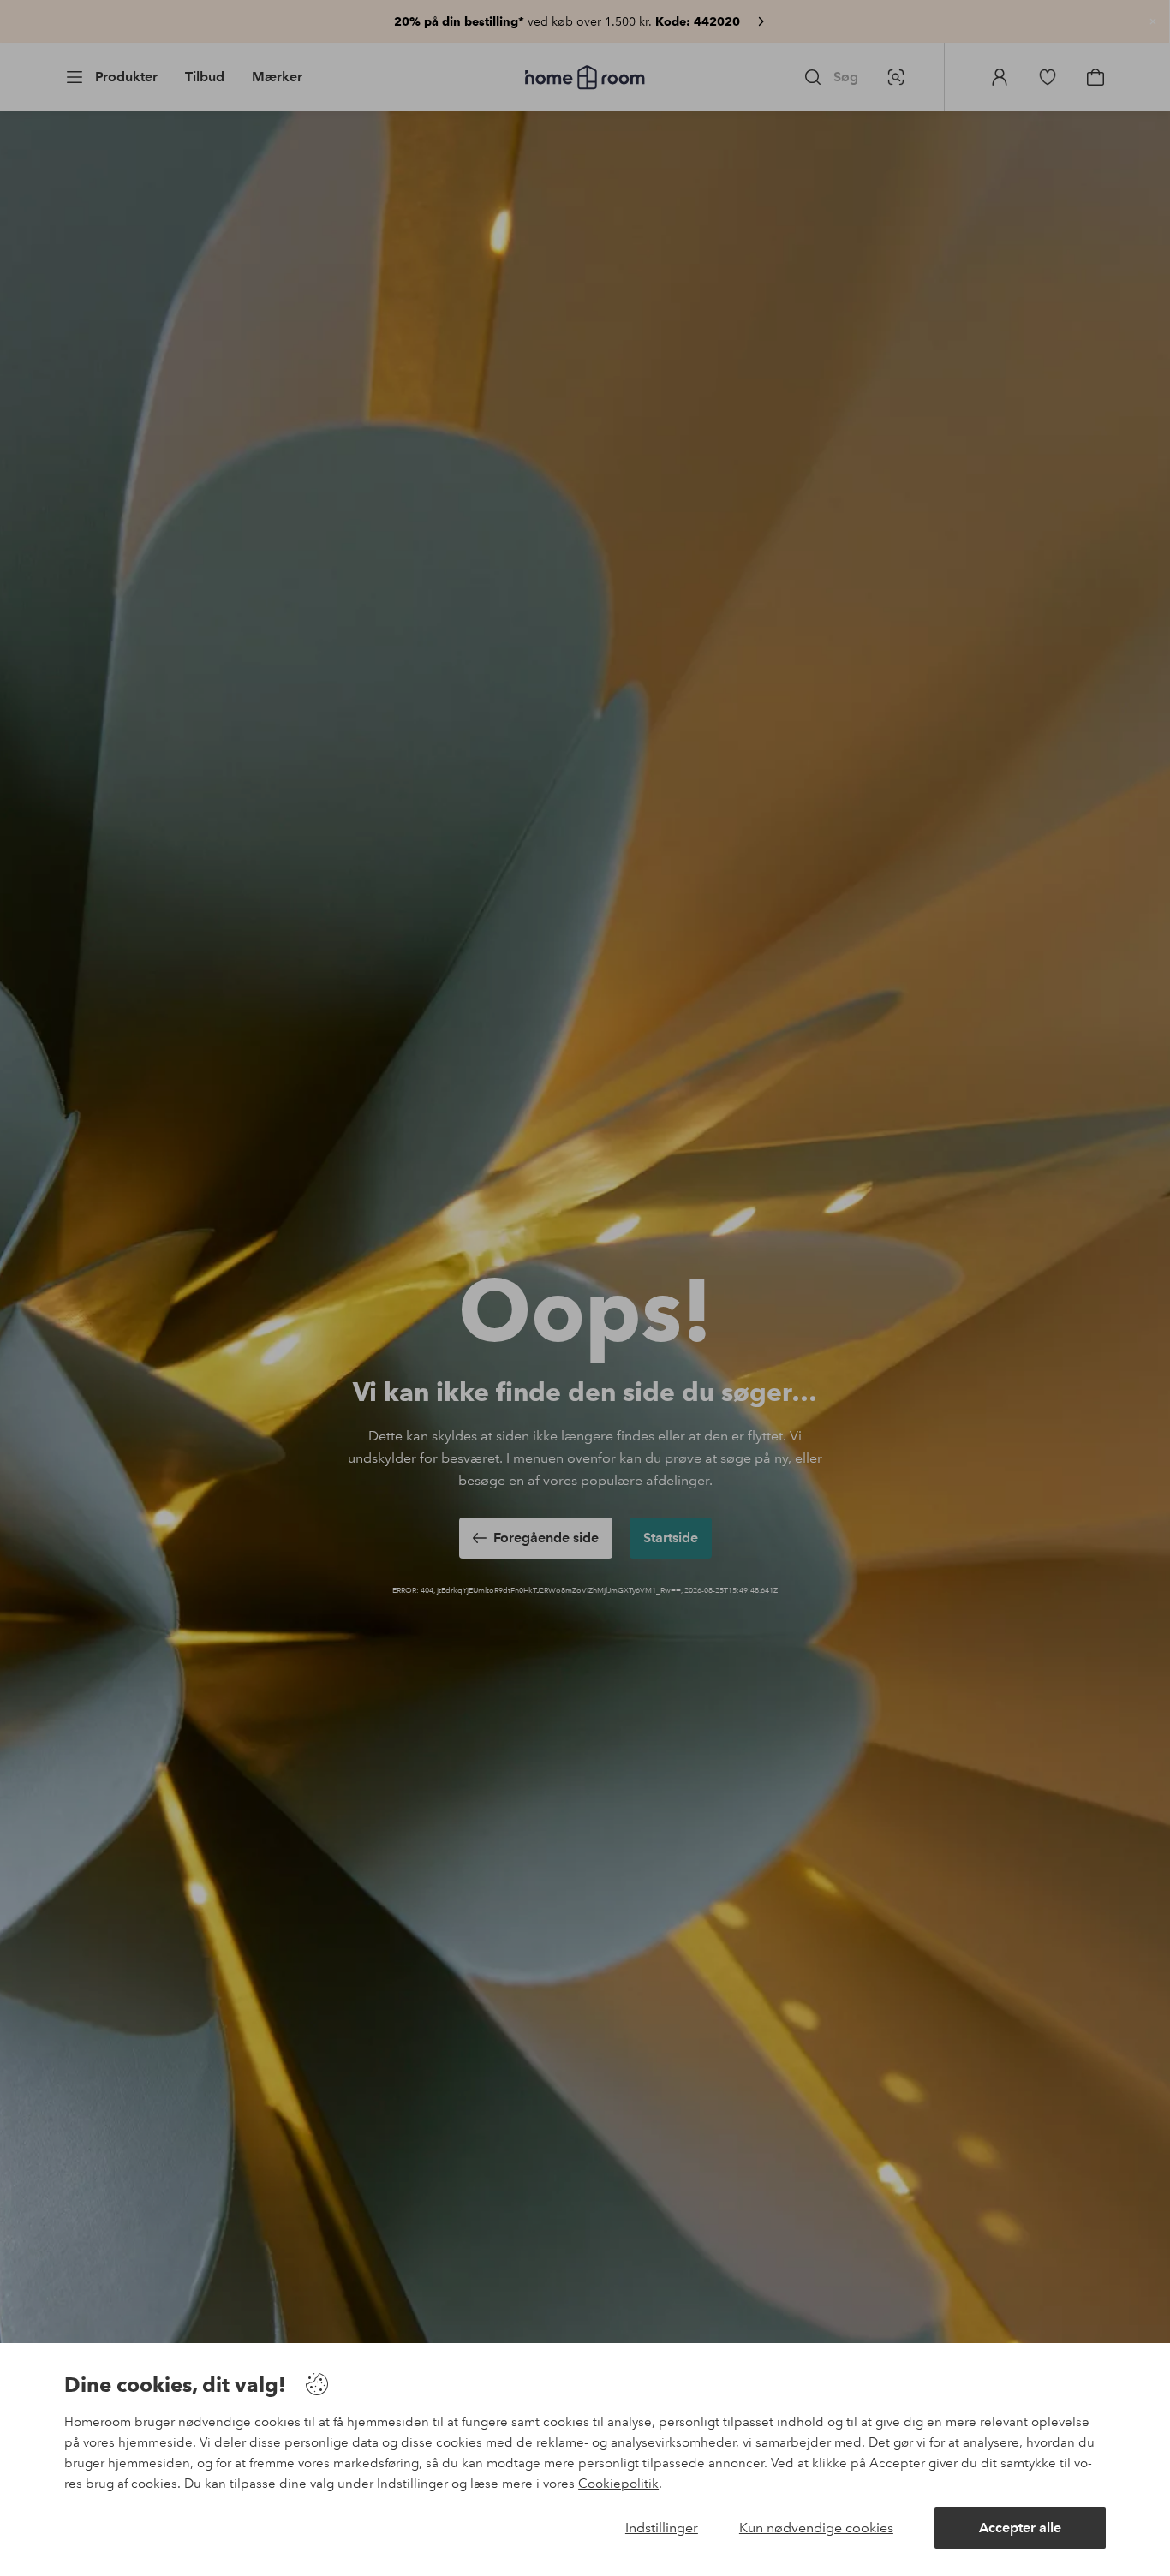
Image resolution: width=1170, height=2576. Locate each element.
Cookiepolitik (618, 2484)
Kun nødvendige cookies (816, 2528)
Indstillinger (662, 2528)
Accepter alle (1020, 2528)
